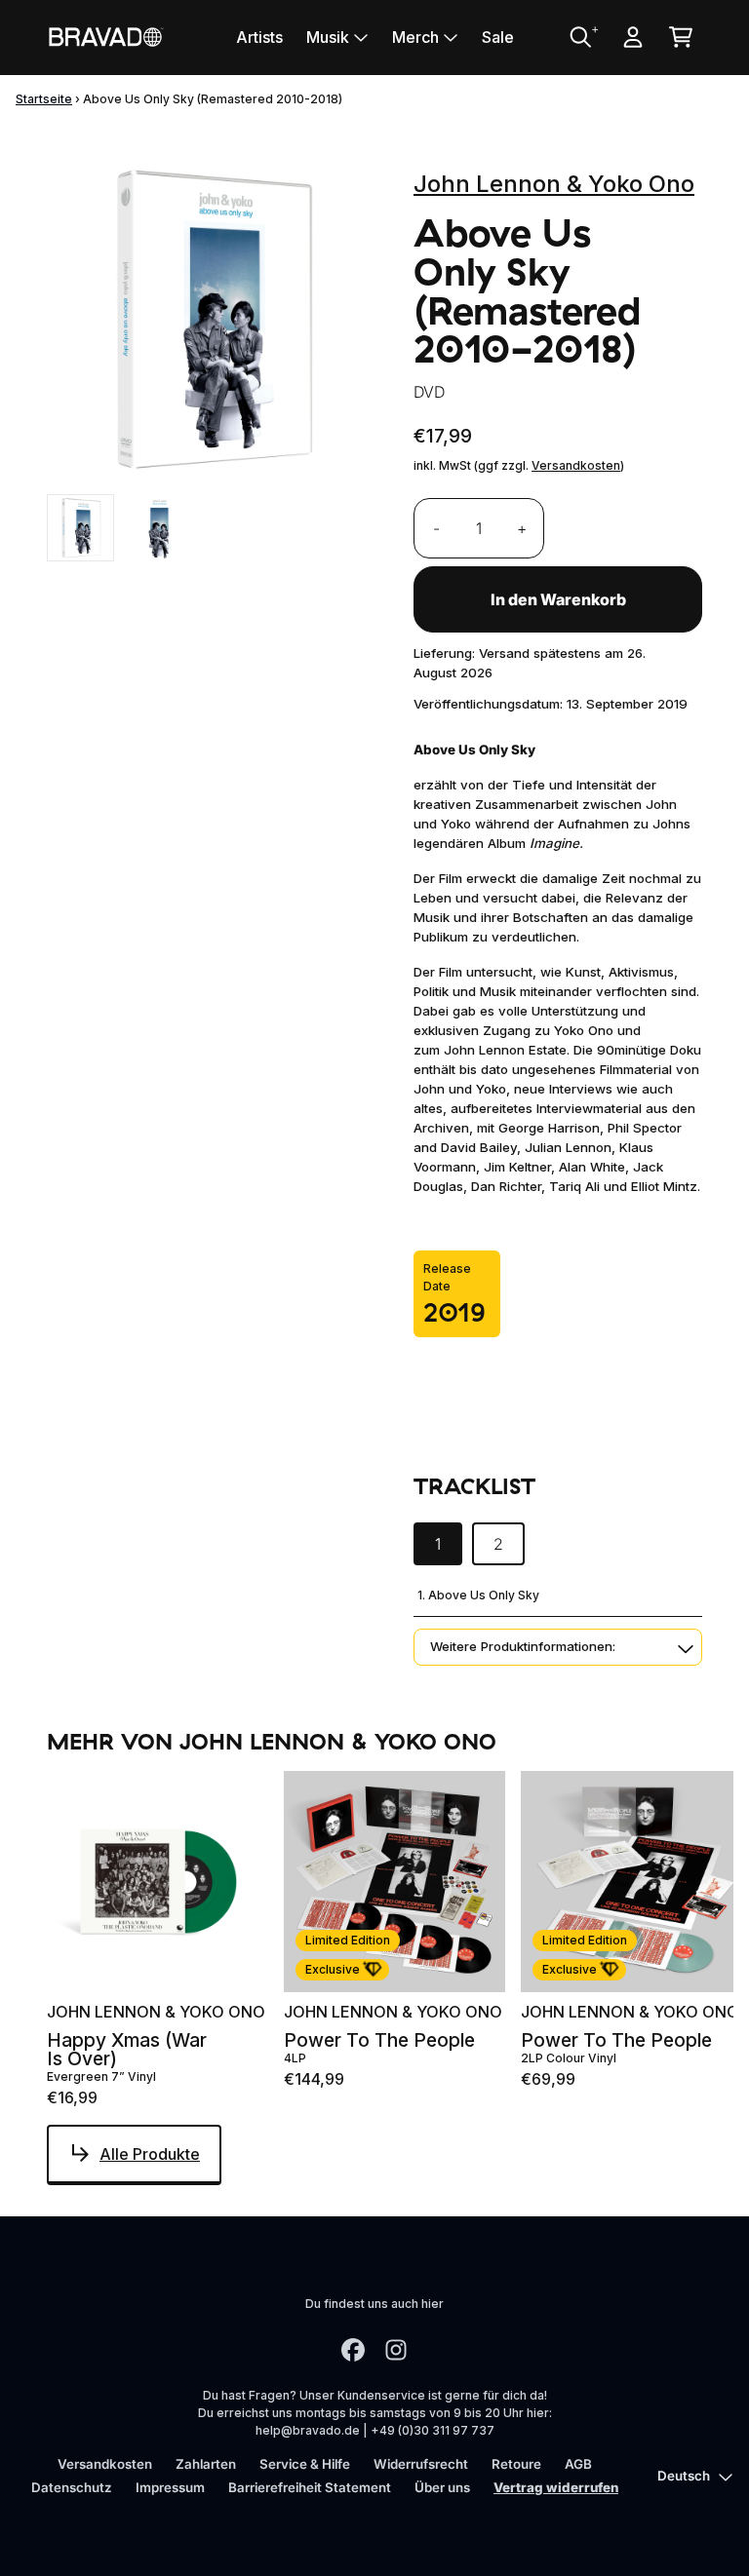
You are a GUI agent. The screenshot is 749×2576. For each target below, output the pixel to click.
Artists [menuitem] (259, 37)
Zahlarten (206, 2464)
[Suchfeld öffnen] (579, 37)
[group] (80, 528)
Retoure (516, 2464)
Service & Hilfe (305, 2464)
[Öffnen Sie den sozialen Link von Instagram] (396, 2350)
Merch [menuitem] (415, 37)
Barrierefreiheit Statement (310, 2487)
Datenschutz (72, 2487)
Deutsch (684, 2476)
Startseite (44, 99)
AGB (578, 2464)
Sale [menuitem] (498, 37)
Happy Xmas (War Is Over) (127, 2050)
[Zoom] (211, 319)
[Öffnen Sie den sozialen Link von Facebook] (353, 2350)
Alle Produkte (150, 2154)
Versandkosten (576, 465)
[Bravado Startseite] (105, 37)
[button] (558, 1647)
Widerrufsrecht (421, 2464)
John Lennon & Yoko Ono (554, 184)
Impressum (170, 2487)
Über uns (442, 2487)
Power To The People (379, 2040)
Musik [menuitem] (328, 37)
